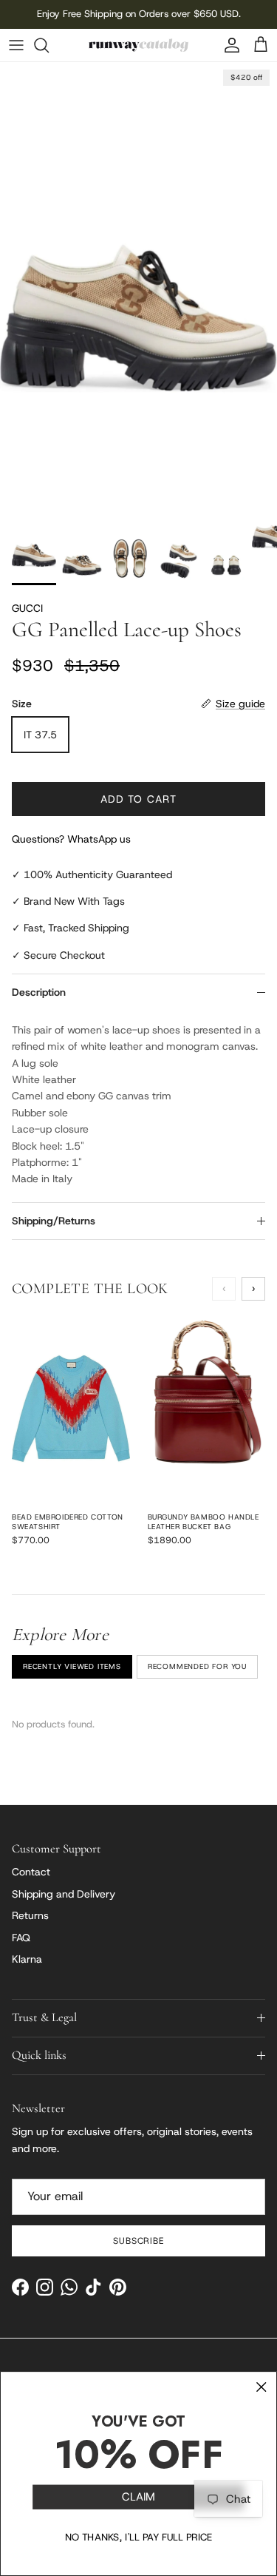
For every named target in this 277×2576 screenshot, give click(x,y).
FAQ (21, 1938)
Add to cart (138, 799)
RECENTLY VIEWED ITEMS (72, 1666)
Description (39, 992)
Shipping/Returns (54, 1221)
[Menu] (16, 45)
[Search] (49, 45)
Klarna (27, 1959)
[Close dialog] (261, 2387)
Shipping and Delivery (64, 1894)
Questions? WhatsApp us (71, 839)
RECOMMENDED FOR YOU (197, 1666)
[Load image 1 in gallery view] (138, 284)
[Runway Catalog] (138, 45)
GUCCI (27, 608)
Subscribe (139, 2241)
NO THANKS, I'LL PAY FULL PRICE (139, 2538)
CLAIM (138, 2497)
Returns (30, 1915)
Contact (31, 1872)
